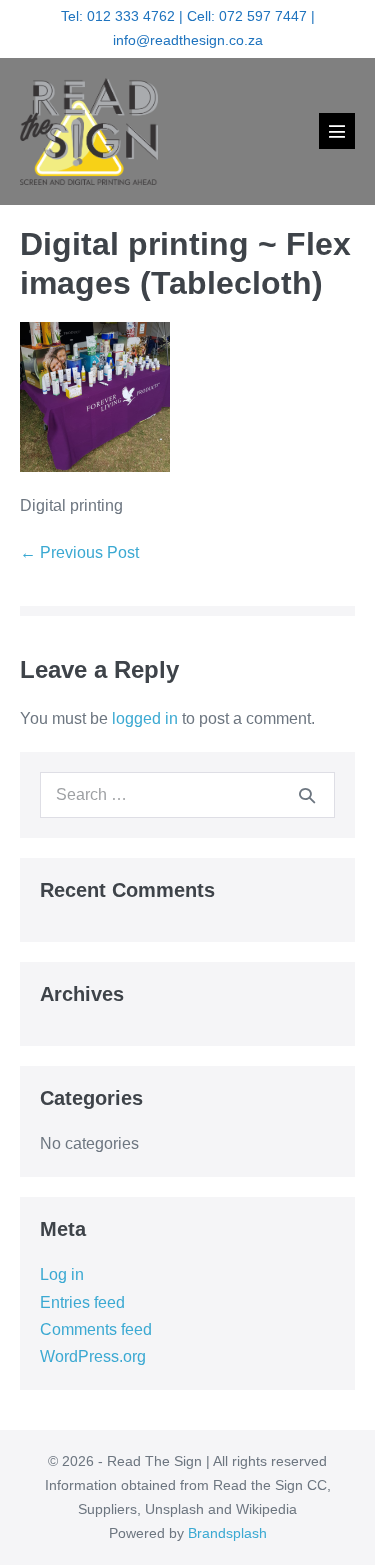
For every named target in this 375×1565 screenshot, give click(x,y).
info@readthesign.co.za (188, 40)
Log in (62, 1274)
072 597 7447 (263, 16)
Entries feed (82, 1302)
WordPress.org (93, 1356)
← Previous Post (79, 552)
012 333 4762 (131, 16)
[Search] (307, 795)
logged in (145, 718)
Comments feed (96, 1329)
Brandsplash (227, 1533)
